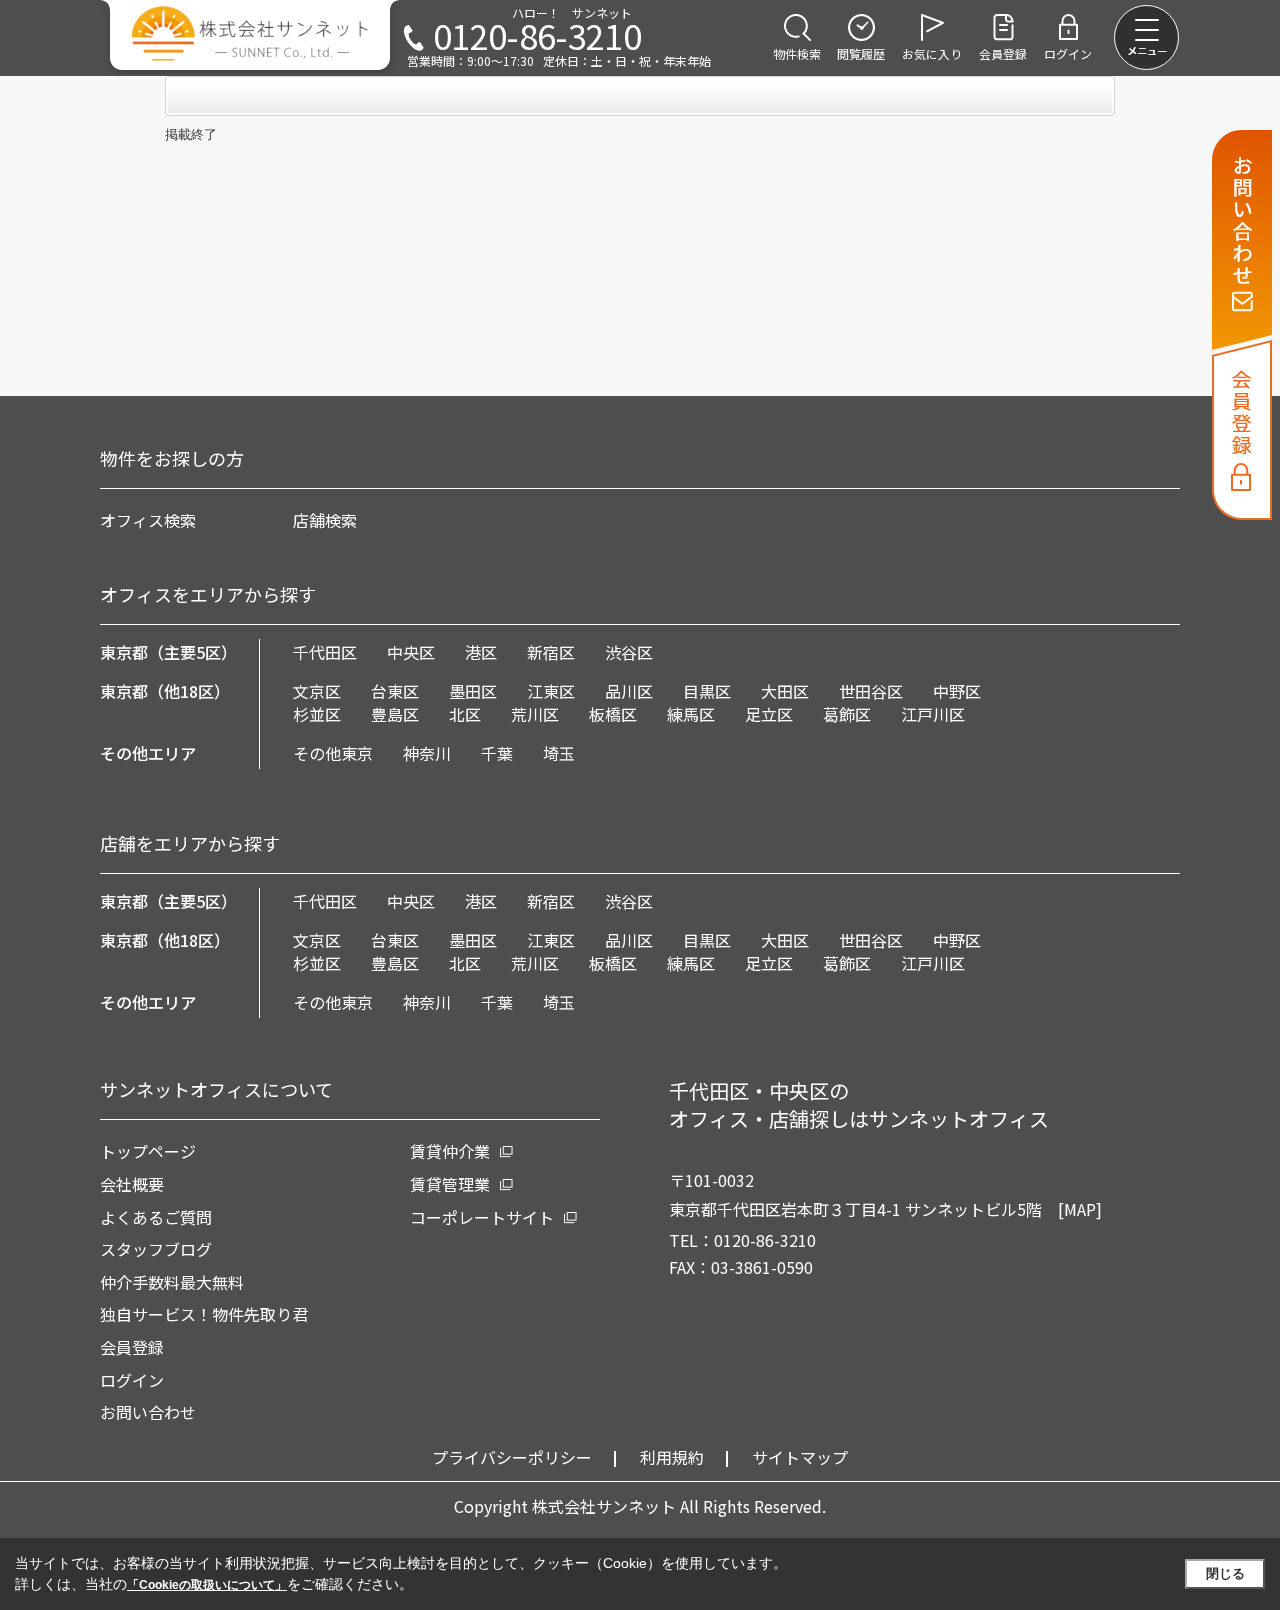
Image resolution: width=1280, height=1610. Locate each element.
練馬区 (691, 714)
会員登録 (132, 1347)
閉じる (1225, 1573)
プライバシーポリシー (512, 1457)
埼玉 (559, 753)
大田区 (785, 691)
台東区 (395, 691)
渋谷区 (629, 652)
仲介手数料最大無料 (172, 1282)
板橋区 (613, 714)
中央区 (411, 652)
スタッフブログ (156, 1249)
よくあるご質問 (156, 1217)
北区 (465, 714)
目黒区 (707, 691)
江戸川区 (933, 714)
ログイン (132, 1380)
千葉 (497, 753)
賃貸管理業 (450, 1184)
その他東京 (333, 753)
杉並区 (317, 714)
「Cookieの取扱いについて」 (207, 1585)
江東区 (551, 691)
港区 (481, 652)
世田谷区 (871, 691)
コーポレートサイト (482, 1217)
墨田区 (473, 691)
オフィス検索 (148, 520)
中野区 (957, 691)
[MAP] (1080, 1209)
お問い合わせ (148, 1412)
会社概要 (132, 1184)
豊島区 (395, 714)
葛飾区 (847, 714)
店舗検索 (325, 520)
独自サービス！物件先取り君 (204, 1314)
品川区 (629, 691)
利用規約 (672, 1457)
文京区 (317, 691)
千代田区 (325, 652)
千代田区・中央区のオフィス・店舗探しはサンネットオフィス (859, 1104)
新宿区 (551, 652)
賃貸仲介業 (450, 1151)
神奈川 (427, 753)
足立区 (769, 714)
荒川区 (535, 714)
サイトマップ (800, 1457)
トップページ (148, 1151)
